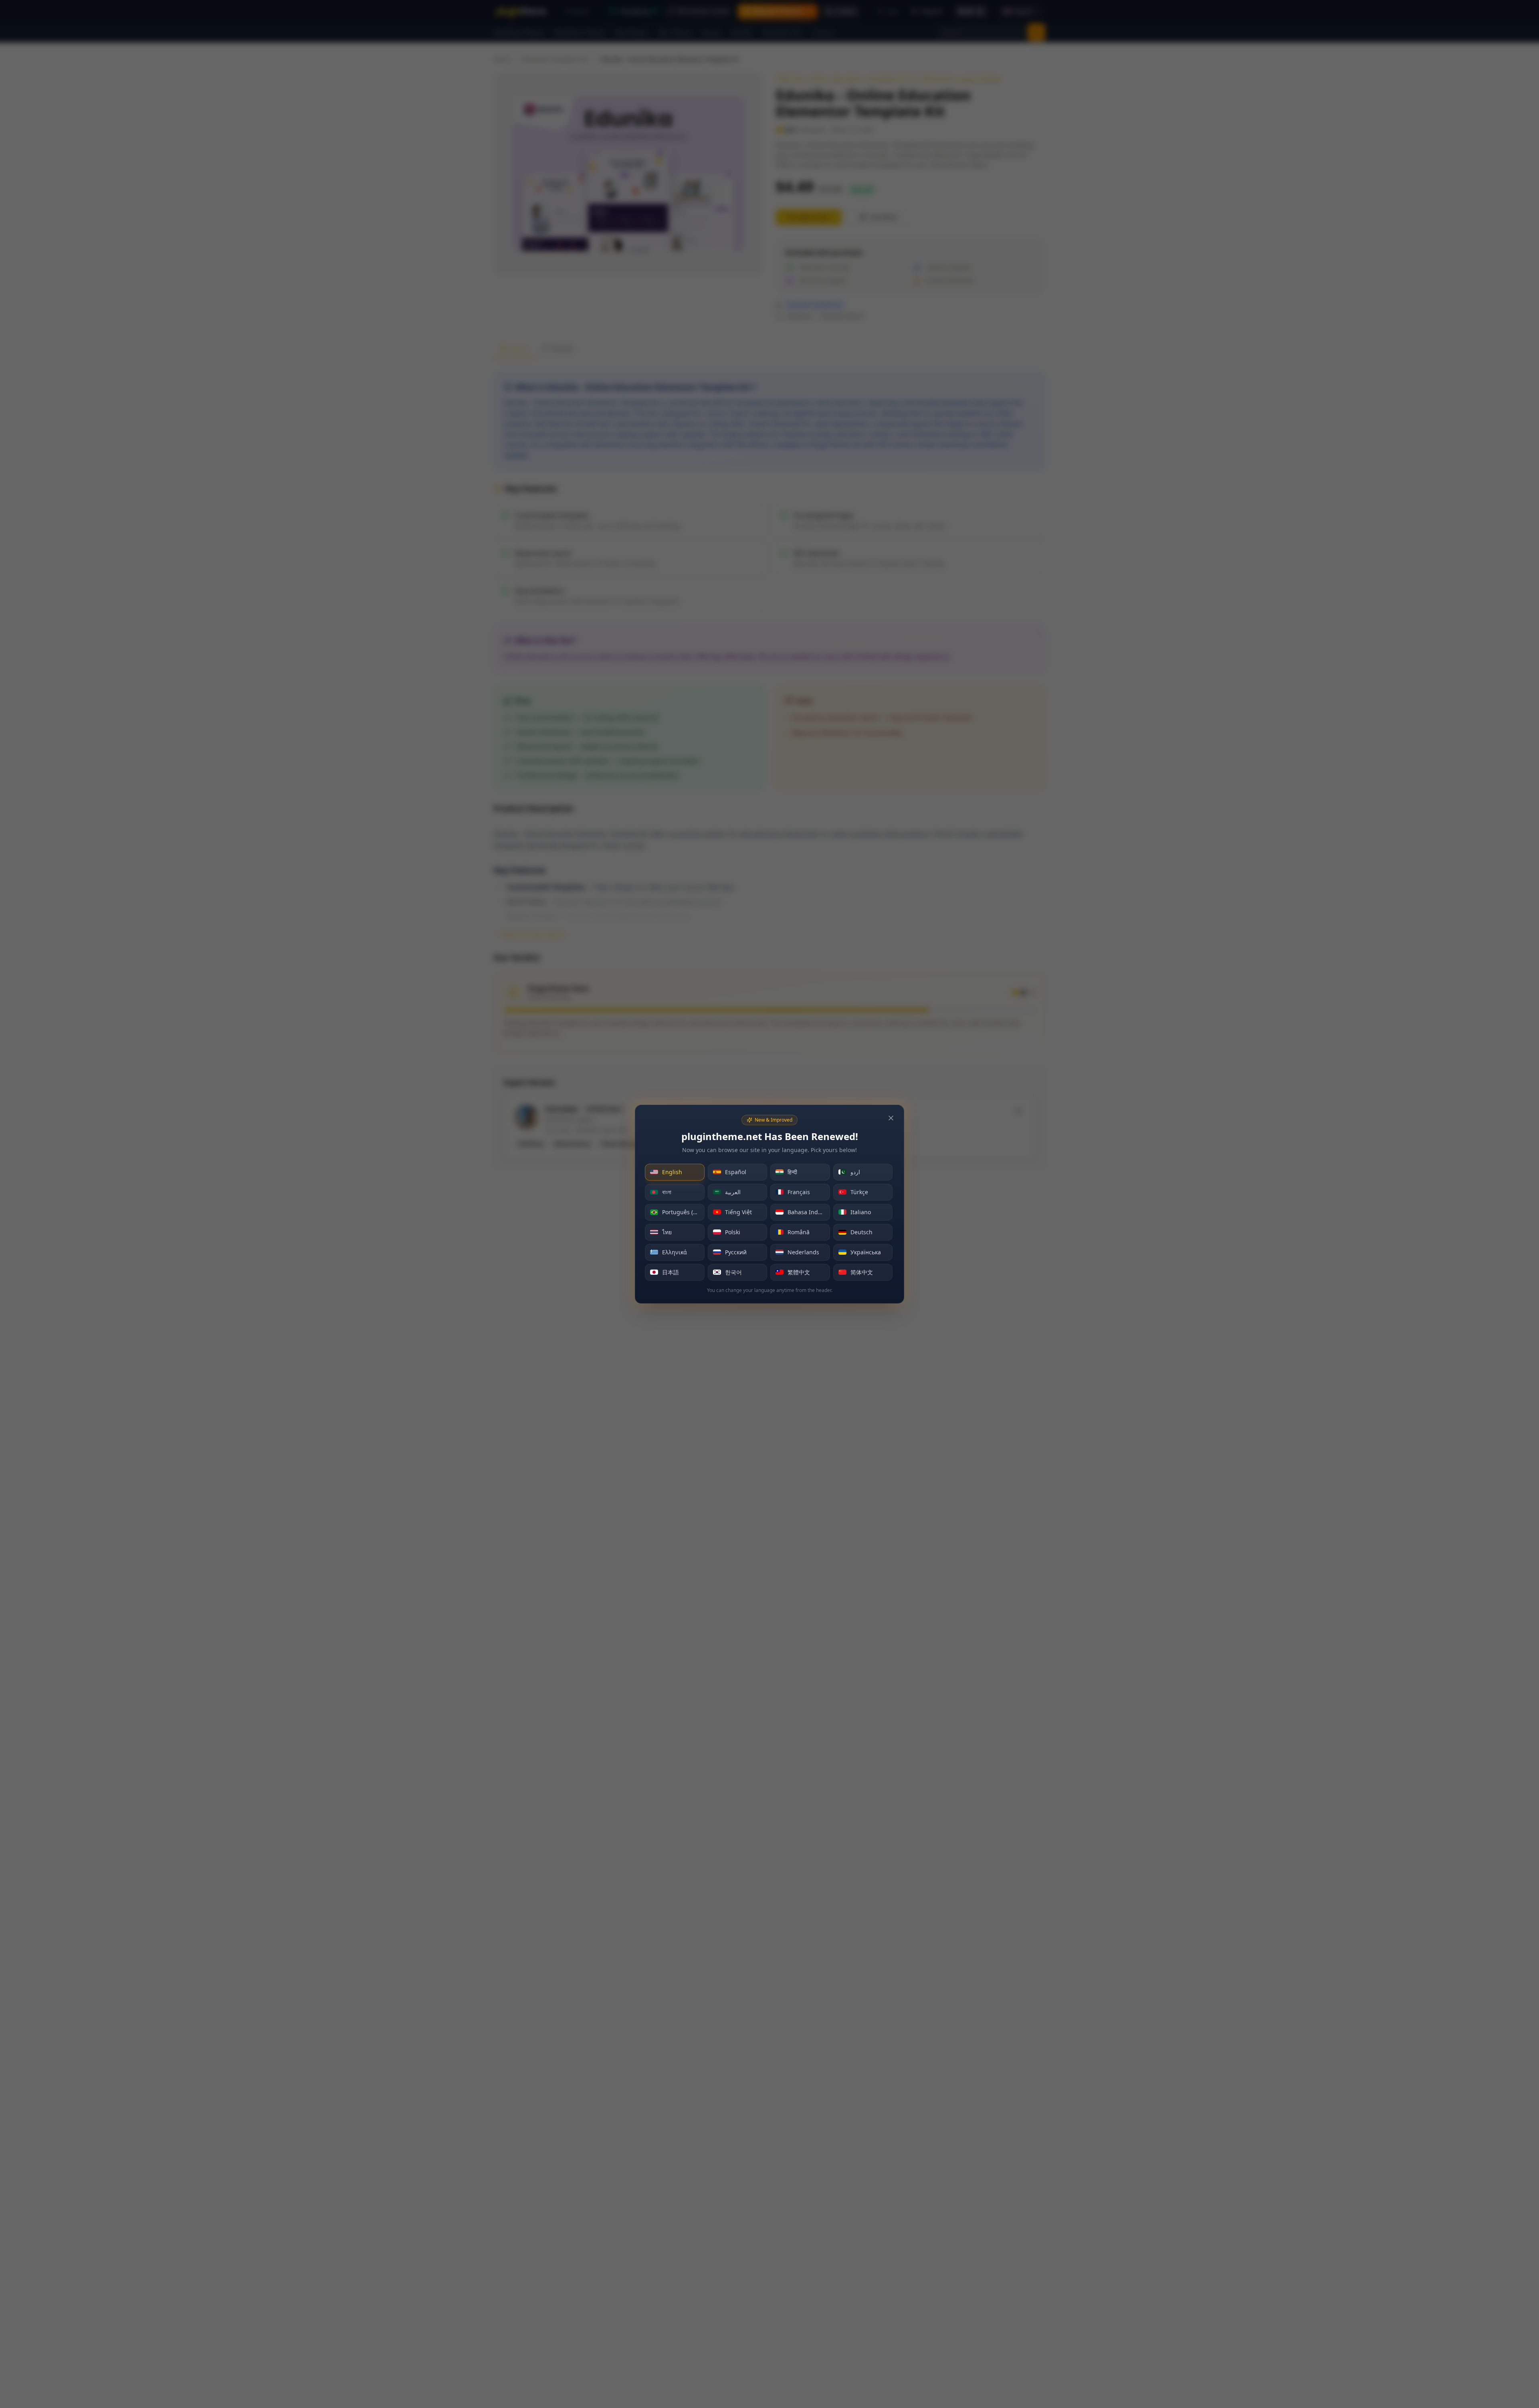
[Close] (891, 1118)
